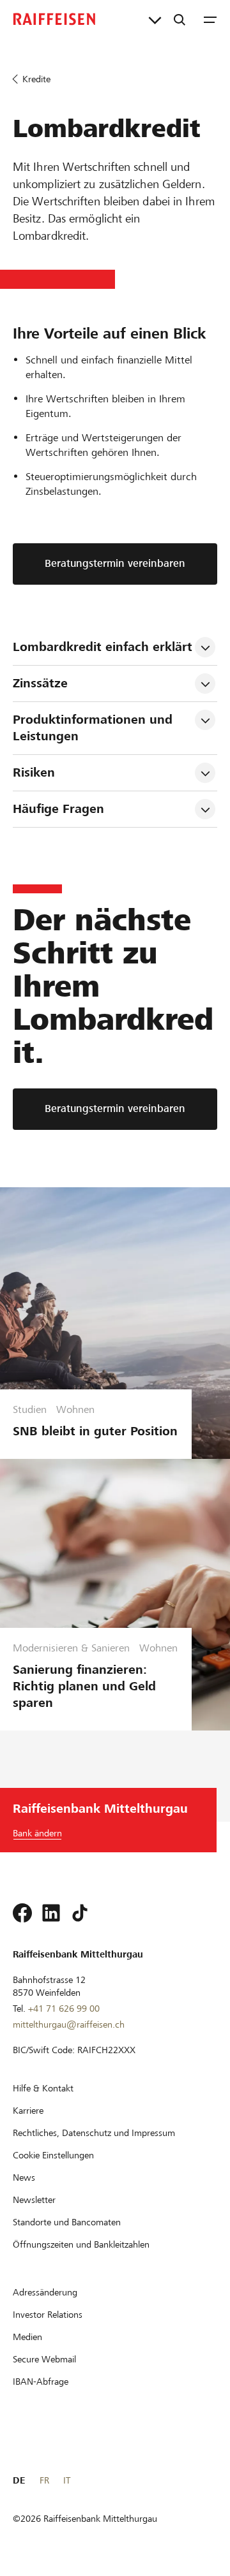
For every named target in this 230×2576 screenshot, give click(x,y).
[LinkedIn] (51, 1913)
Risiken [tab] (34, 772)
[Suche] (180, 19)
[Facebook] (22, 1913)
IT (67, 2480)
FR (44, 2480)
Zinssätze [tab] (40, 683)
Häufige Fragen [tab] (58, 809)
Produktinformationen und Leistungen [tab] (95, 728)
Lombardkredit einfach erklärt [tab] (103, 647)
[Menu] (210, 19)
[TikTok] (80, 1913)
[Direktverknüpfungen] (155, 19)
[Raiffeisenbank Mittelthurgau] (54, 19)
